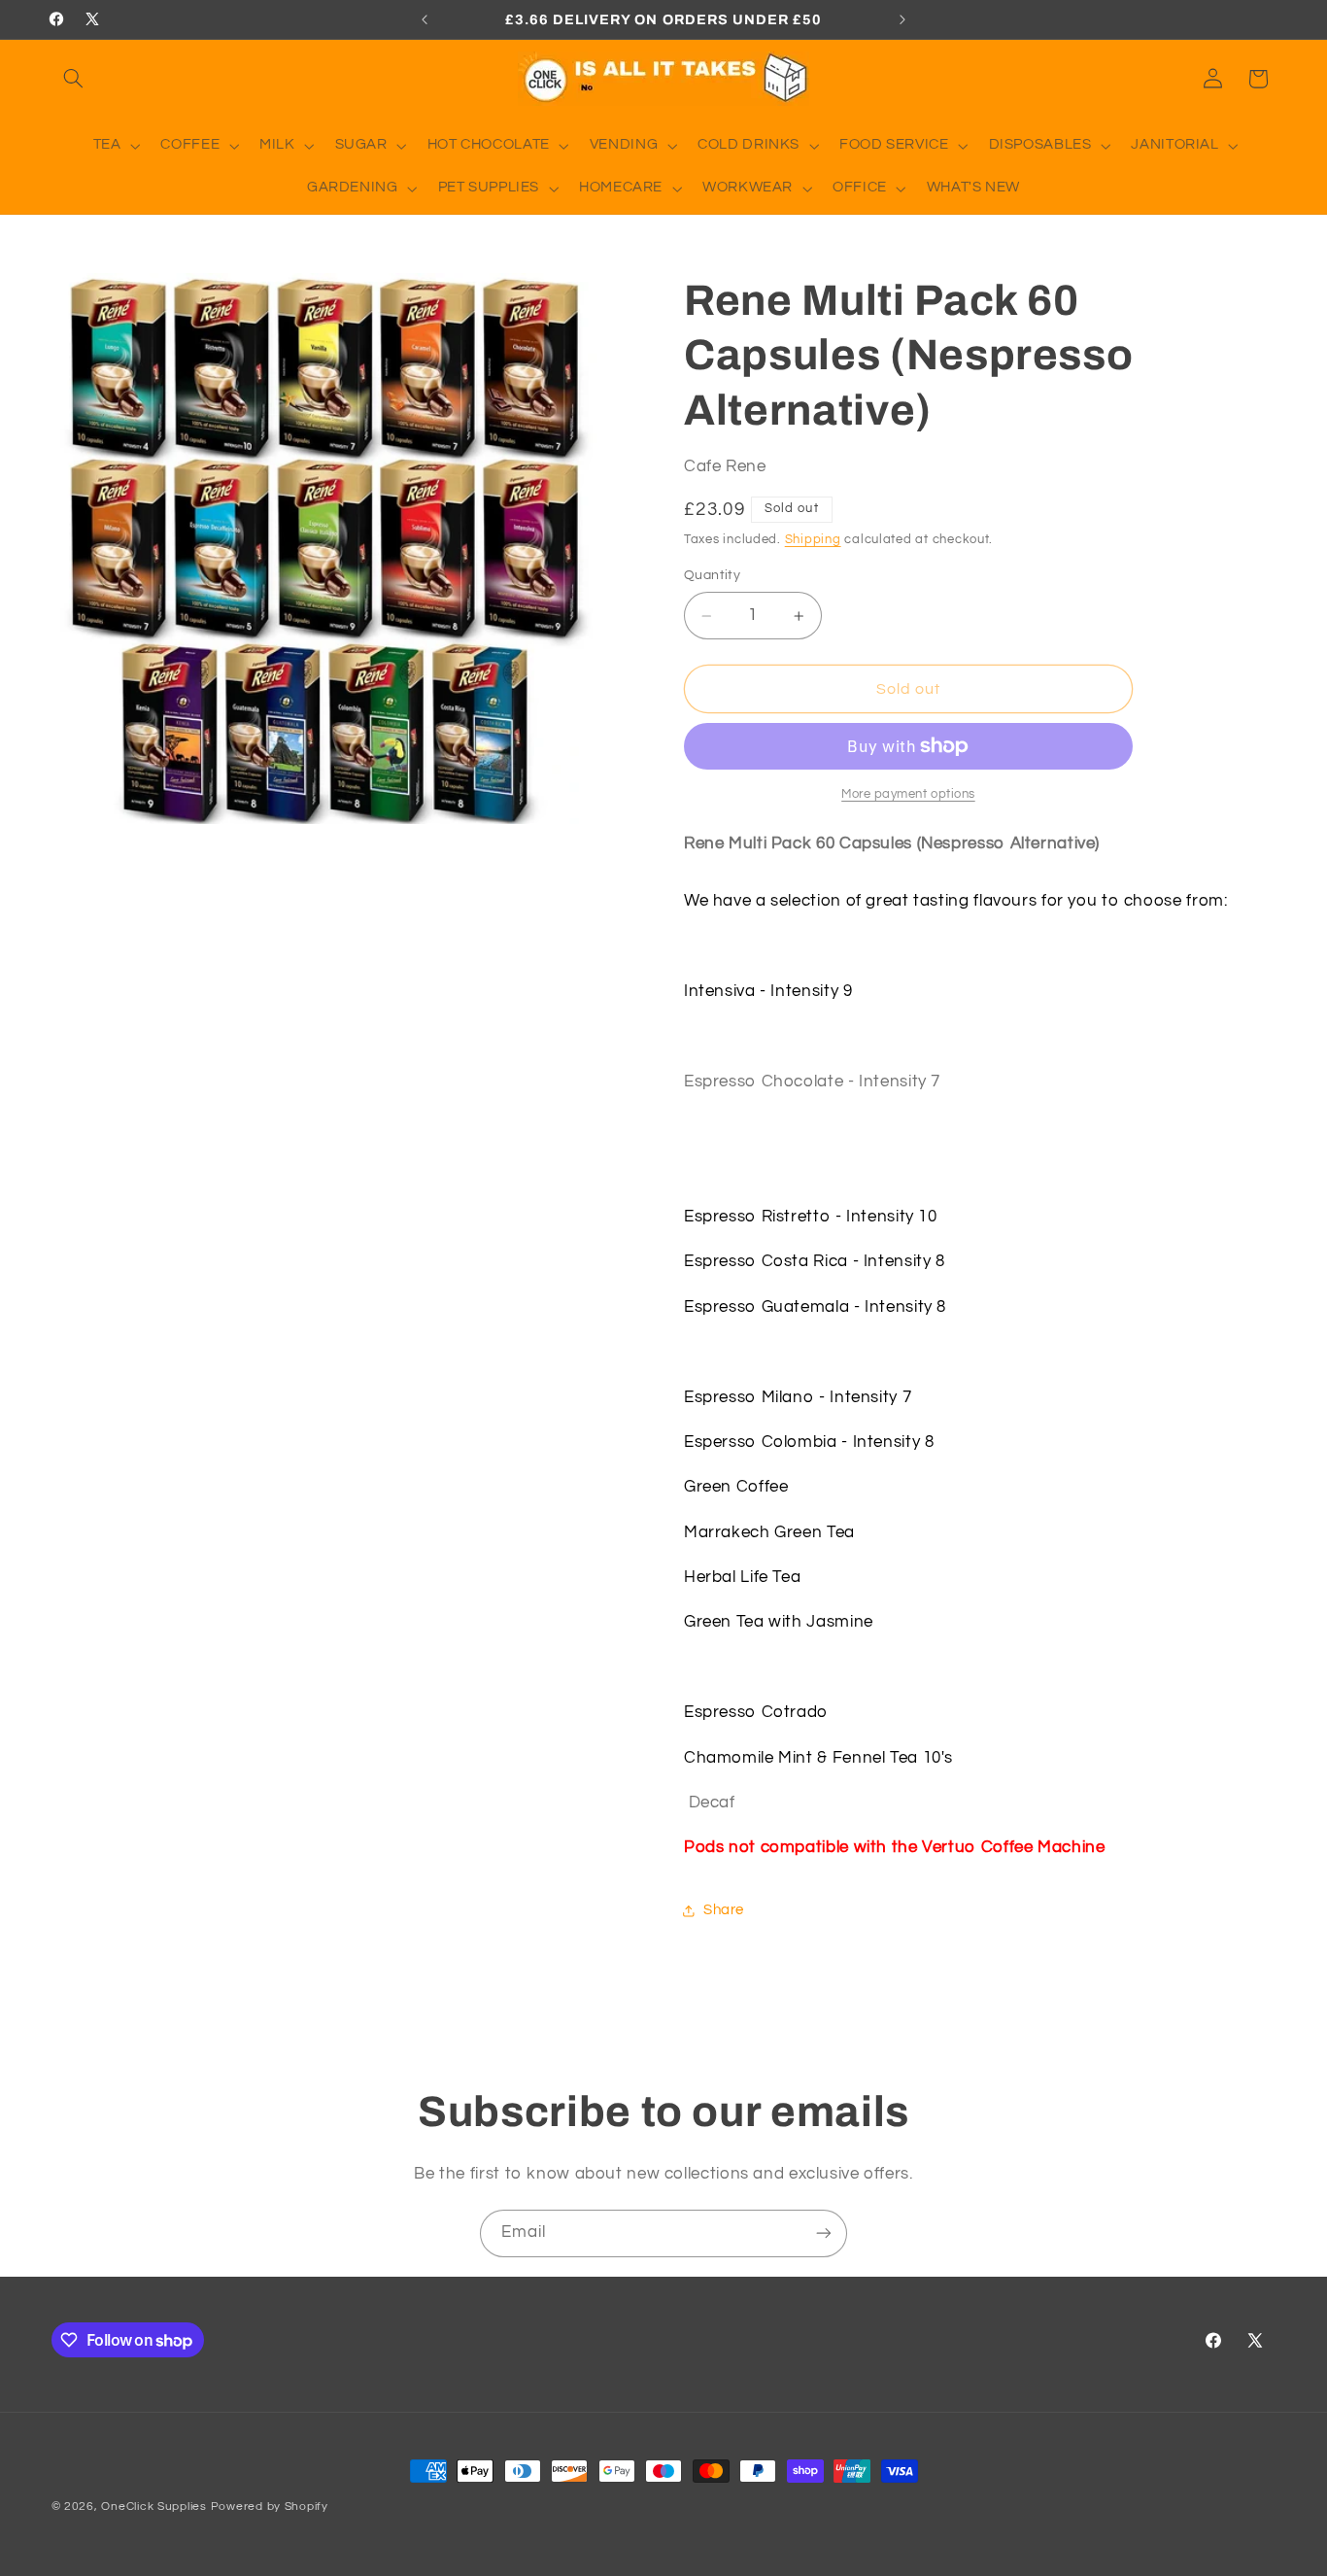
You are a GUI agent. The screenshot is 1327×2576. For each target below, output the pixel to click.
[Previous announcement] (425, 19)
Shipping (813, 540)
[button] (74, 79)
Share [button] (724, 1911)
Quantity (712, 576)
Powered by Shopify (270, 2507)
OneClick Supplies (154, 2507)
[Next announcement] (902, 19)
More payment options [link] (908, 794)
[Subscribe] (824, 2233)
